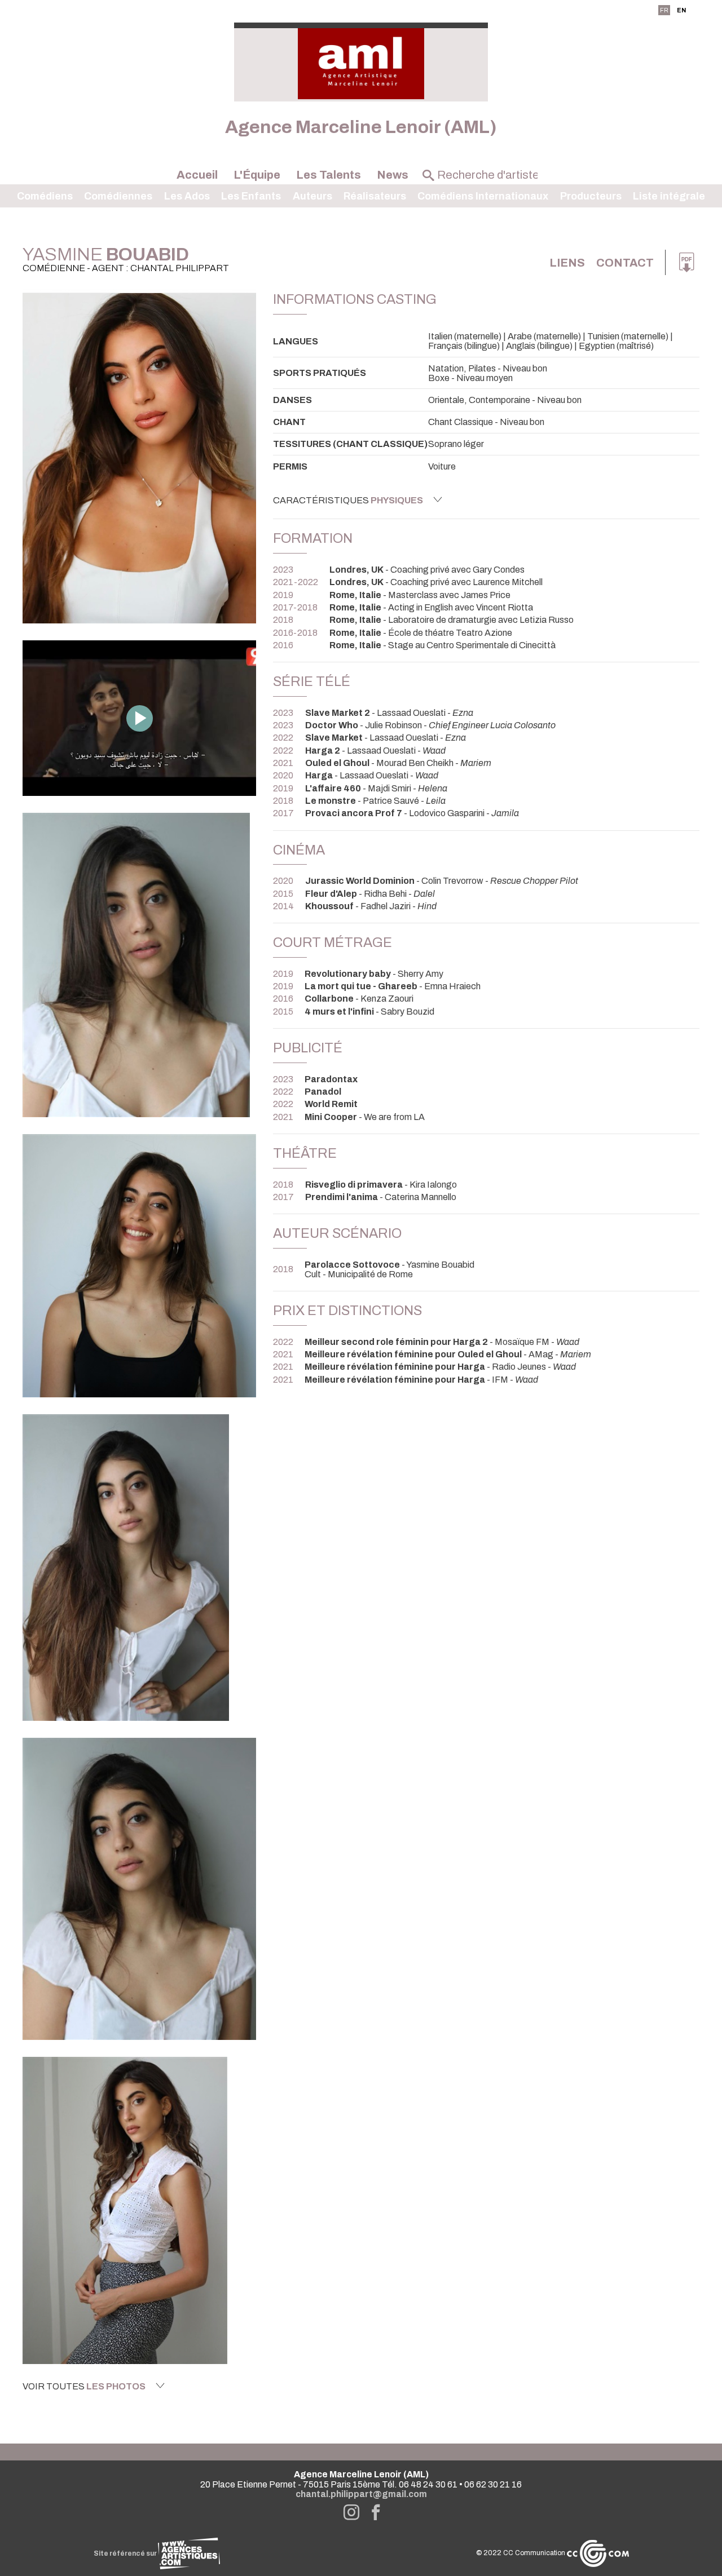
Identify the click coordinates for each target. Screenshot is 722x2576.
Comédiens (45, 196)
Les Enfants (251, 196)
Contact (625, 263)
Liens (567, 263)
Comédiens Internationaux (483, 196)
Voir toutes (84, 2386)
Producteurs (591, 196)
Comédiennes (118, 196)
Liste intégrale (669, 196)
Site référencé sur (126, 2553)
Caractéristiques (348, 500)
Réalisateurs (375, 196)
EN (681, 10)
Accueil (197, 175)
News (393, 175)
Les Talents (329, 175)
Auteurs (312, 196)
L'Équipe (257, 175)
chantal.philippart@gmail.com (361, 2494)
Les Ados (187, 196)
